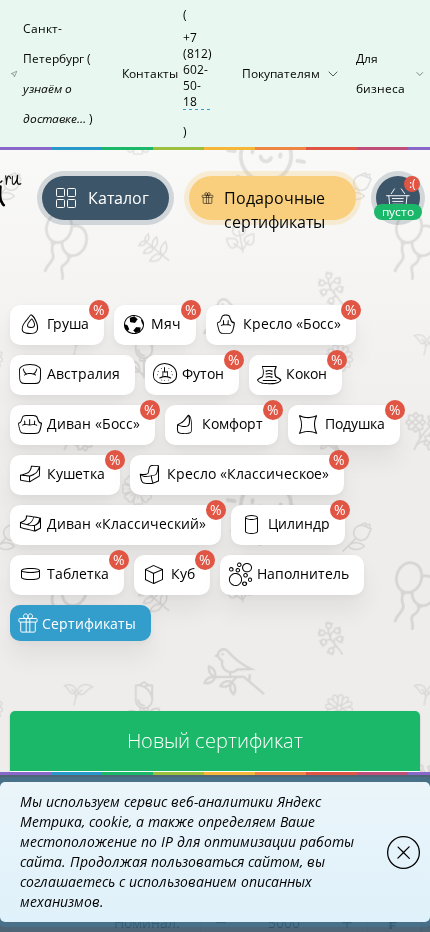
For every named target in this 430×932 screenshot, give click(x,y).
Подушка (355, 423)
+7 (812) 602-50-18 (197, 70)
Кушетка (76, 473)
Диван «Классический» (126, 523)
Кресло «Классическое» (248, 473)
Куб (183, 573)
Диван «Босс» (93, 423)
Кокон (306, 373)
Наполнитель (303, 573)
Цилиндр (299, 523)
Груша (68, 323)
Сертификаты (87, 623)
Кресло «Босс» (292, 323)
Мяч (166, 323)
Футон (203, 373)
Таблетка (78, 573)
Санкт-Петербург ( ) (58, 73)
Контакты (167, 73)
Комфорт (232, 423)
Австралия (83, 373)
